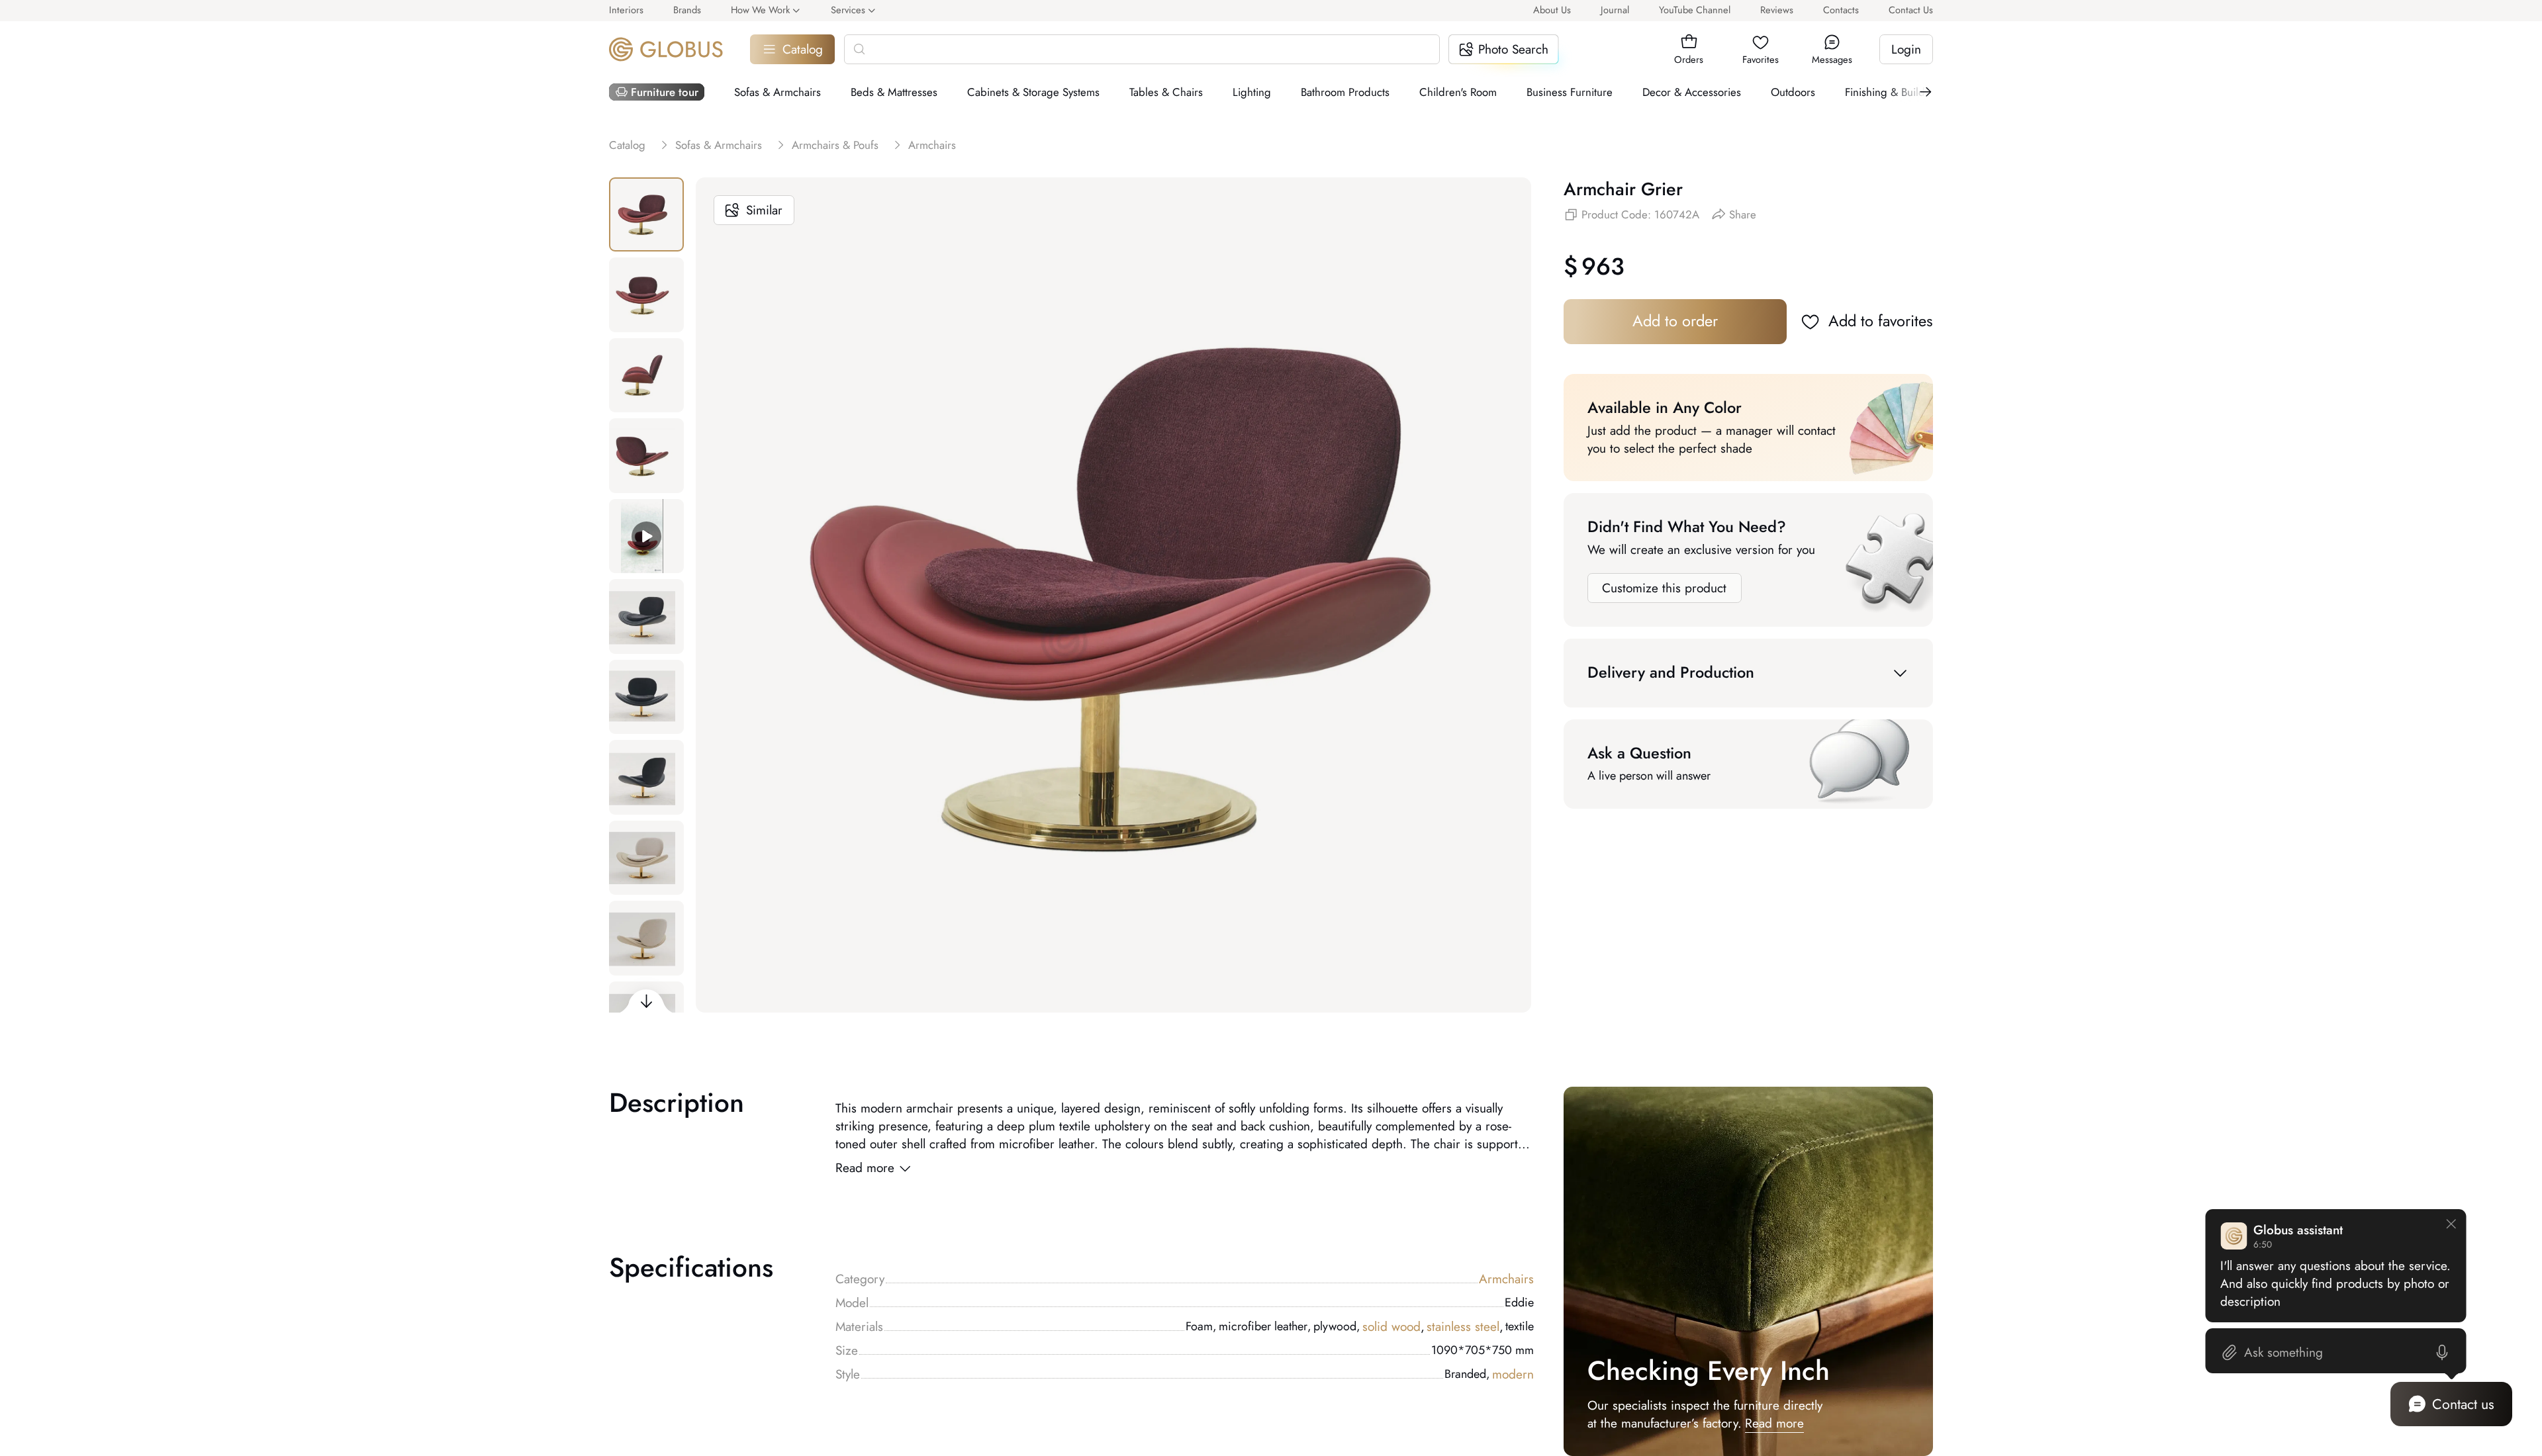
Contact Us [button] (1911, 10)
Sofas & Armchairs (777, 92)
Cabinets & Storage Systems (1033, 92)
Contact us (2463, 1404)
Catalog (803, 49)
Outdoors (1793, 92)
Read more (865, 1168)
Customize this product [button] (1664, 588)
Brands (687, 10)
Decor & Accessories (1692, 92)
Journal (1615, 10)
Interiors (626, 10)
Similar (764, 210)
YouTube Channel (1695, 10)
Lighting (1252, 92)
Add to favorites (1881, 321)
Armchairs (1506, 1279)
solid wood (1393, 1327)
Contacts (1841, 10)
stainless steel (1465, 1327)
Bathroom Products (1345, 92)
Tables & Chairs (1166, 92)
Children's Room (1458, 92)
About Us (1552, 10)
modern (1513, 1374)
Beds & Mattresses (894, 92)
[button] (1689, 42)
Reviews (1777, 10)
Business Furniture (1570, 92)
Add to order (1675, 321)
